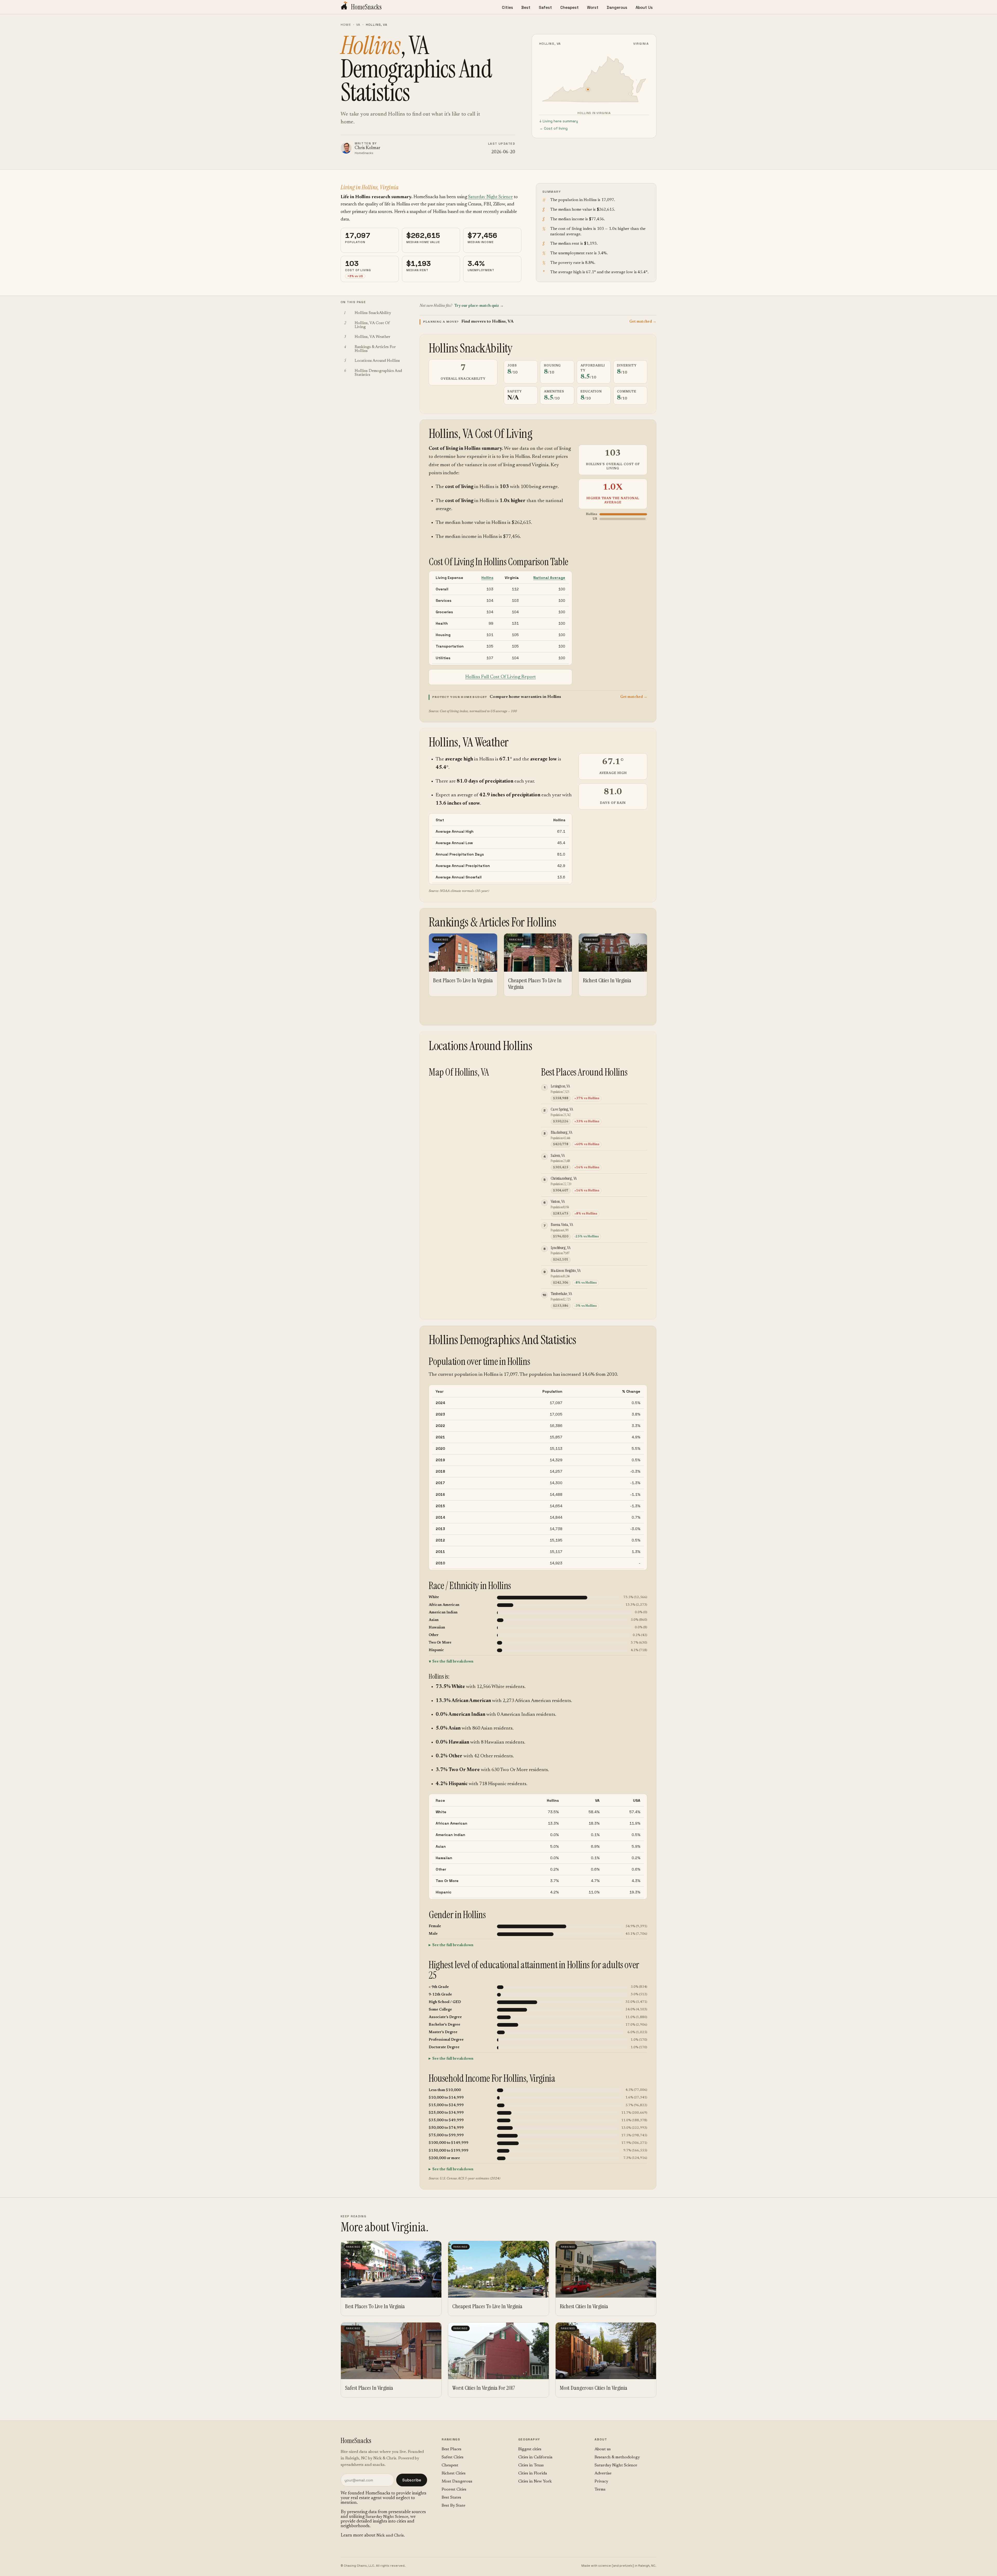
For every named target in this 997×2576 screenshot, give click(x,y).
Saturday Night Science (490, 197)
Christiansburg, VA (564, 1178)
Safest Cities (453, 2457)
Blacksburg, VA (561, 1132)
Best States (451, 2498)
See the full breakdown (453, 1662)
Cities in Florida (533, 2473)
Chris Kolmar (368, 148)
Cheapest (570, 7)
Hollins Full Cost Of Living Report (501, 677)
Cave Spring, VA (562, 1109)
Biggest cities (530, 2449)
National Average (549, 578)
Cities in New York (535, 2481)
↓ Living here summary (559, 121)
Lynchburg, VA (561, 1248)
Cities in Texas (531, 2465)
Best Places (452, 2449)
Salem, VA (558, 1155)
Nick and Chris (390, 2535)
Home (346, 25)
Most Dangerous (457, 2481)
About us (603, 2449)
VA (358, 25)
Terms (600, 2490)
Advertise (603, 2473)
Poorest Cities (454, 2490)
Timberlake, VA (561, 1294)
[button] (538, 322)
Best (526, 7)
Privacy (601, 2481)
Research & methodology (617, 2457)
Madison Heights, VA (566, 1270)
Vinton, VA (558, 1201)
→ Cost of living (553, 128)
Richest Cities (454, 2473)
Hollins (487, 578)
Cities (507, 7)
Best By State (453, 2506)
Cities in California (535, 2457)
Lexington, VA (560, 1086)
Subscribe (412, 2480)
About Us (644, 7)
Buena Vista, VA (562, 1224)
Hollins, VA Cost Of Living (481, 434)
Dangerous (617, 7)
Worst (593, 7)
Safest (545, 7)
